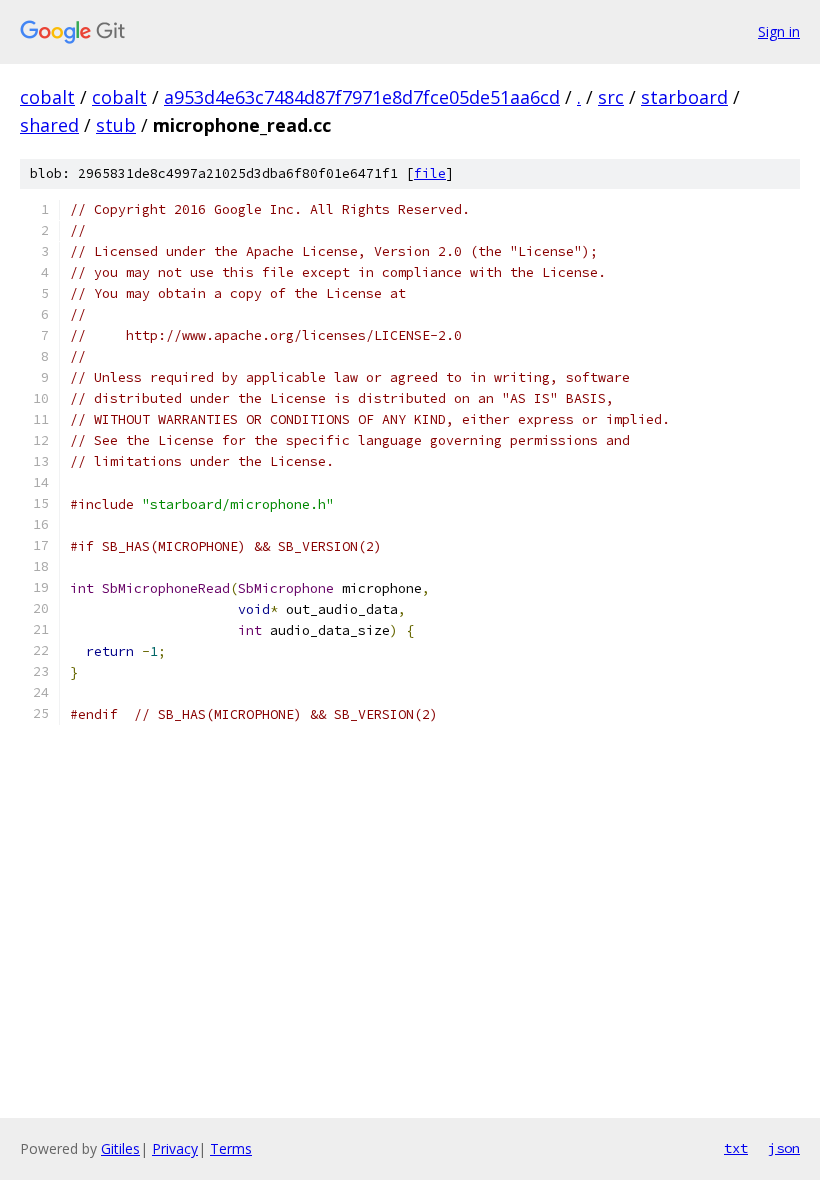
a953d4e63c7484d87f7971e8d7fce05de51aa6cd (362, 97)
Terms (231, 1148)
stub (116, 125)
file (430, 173)
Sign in (779, 31)
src (611, 97)
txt (736, 1148)
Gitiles (120, 1148)
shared (49, 125)
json (784, 1148)
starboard (684, 97)
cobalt (47, 97)
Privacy (175, 1148)
